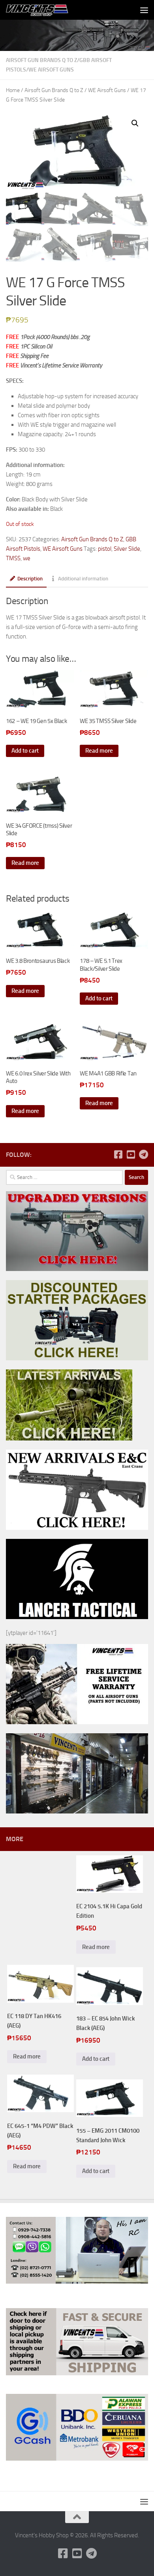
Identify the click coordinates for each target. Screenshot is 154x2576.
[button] (135, 123)
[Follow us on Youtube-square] (131, 1154)
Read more (99, 751)
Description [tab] (30, 579)
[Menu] (144, 10)
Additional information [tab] (83, 579)
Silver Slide (127, 549)
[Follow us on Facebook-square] (118, 1154)
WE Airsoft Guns (51, 70)
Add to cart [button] (25, 751)
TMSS (13, 558)
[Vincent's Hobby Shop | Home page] (49, 10)
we (27, 558)
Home (13, 90)
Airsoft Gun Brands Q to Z (41, 60)
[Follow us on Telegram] (143, 1154)
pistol (105, 549)
